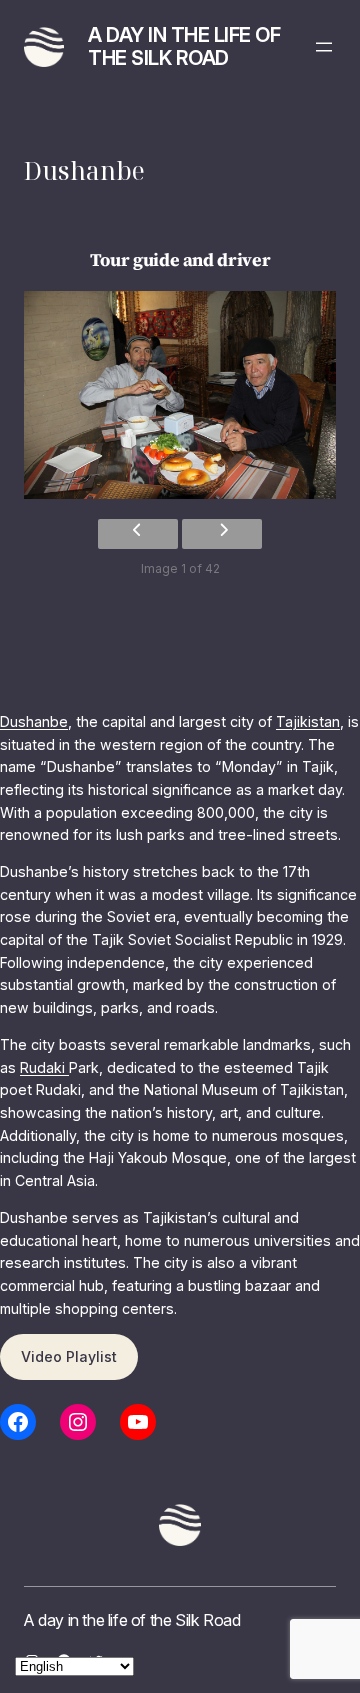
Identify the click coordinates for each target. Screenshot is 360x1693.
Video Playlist (69, 1356)
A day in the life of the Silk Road (184, 46)
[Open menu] (324, 47)
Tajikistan (308, 721)
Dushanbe (34, 721)
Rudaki (44, 1067)
